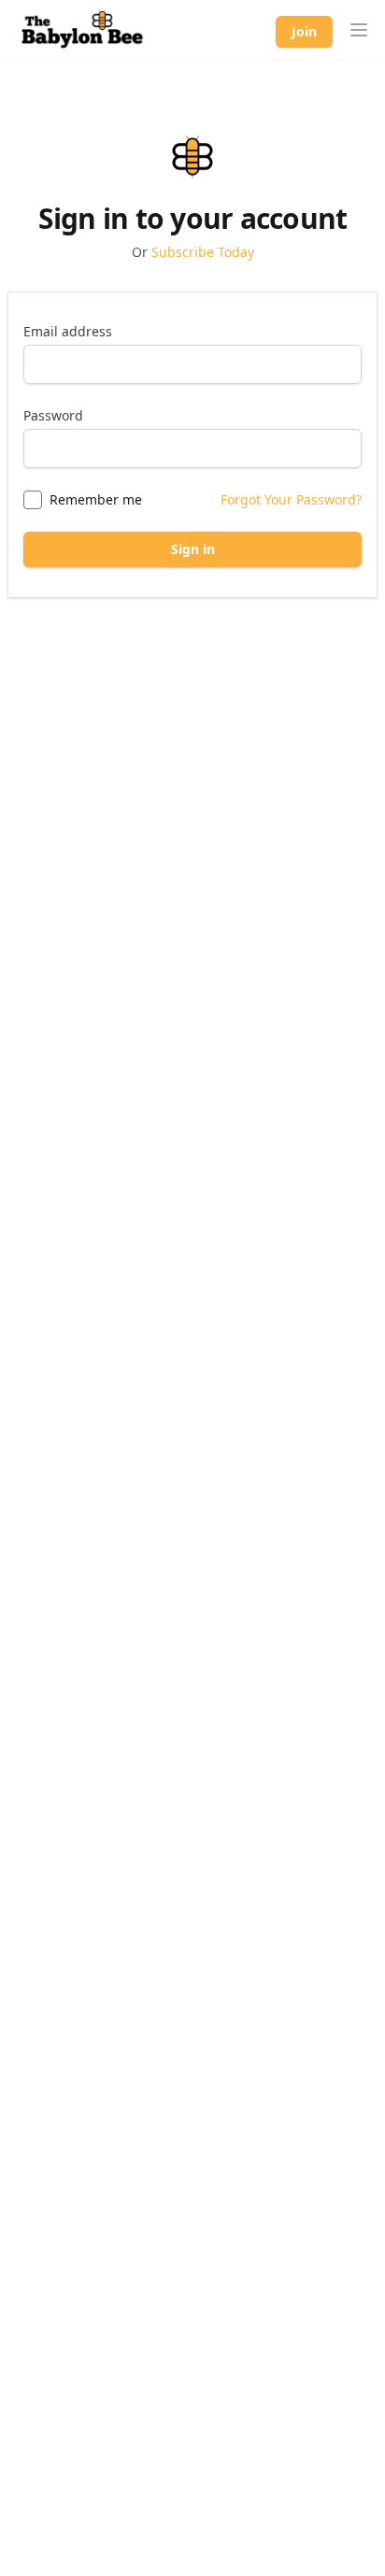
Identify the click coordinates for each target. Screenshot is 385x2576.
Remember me (96, 499)
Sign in (193, 549)
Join (304, 31)
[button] (359, 30)
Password (53, 415)
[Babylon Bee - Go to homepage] (82, 30)
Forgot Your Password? (291, 499)
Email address (68, 331)
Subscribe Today (203, 252)
